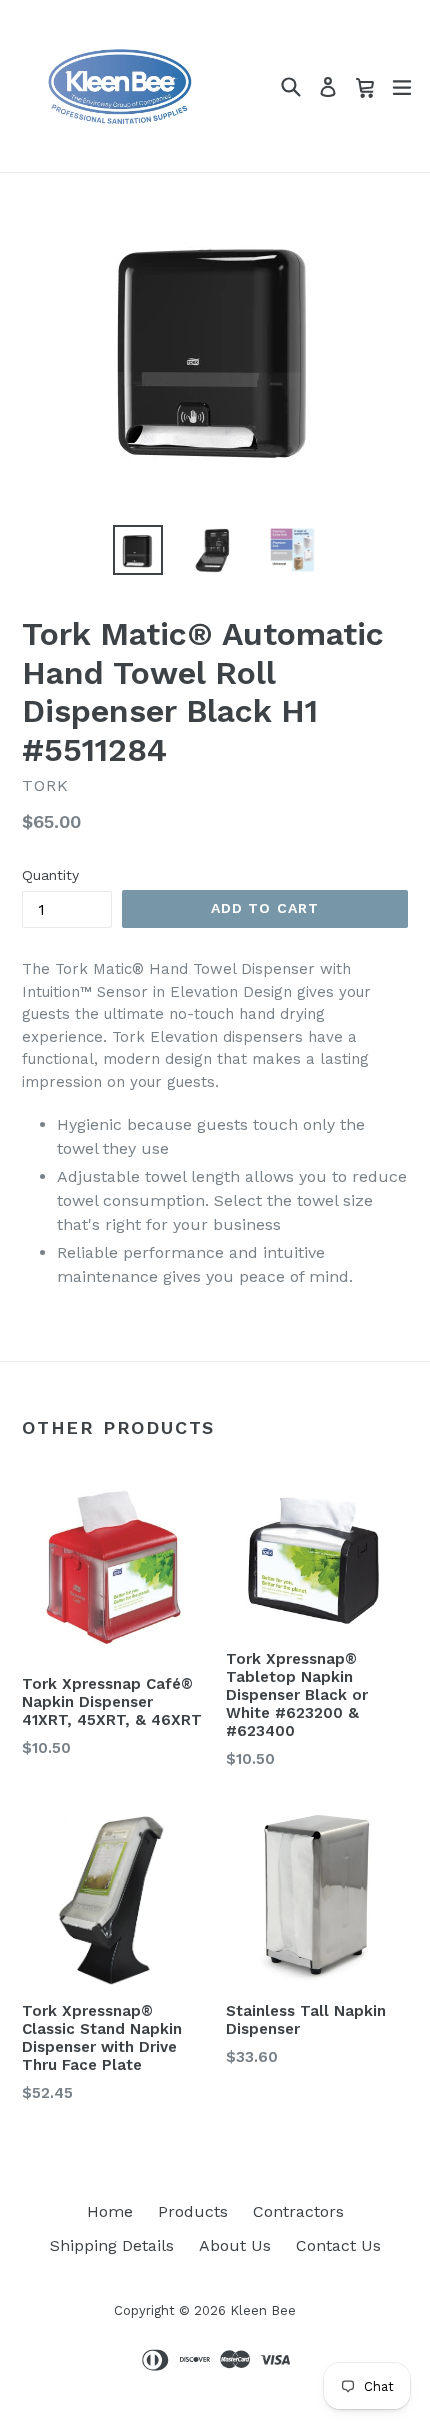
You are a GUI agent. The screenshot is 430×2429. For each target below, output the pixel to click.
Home (110, 2211)
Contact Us (338, 2245)
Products (193, 2211)
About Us (235, 2245)
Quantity (50, 875)
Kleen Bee (263, 2310)
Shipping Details (112, 2245)
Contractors (298, 2211)
